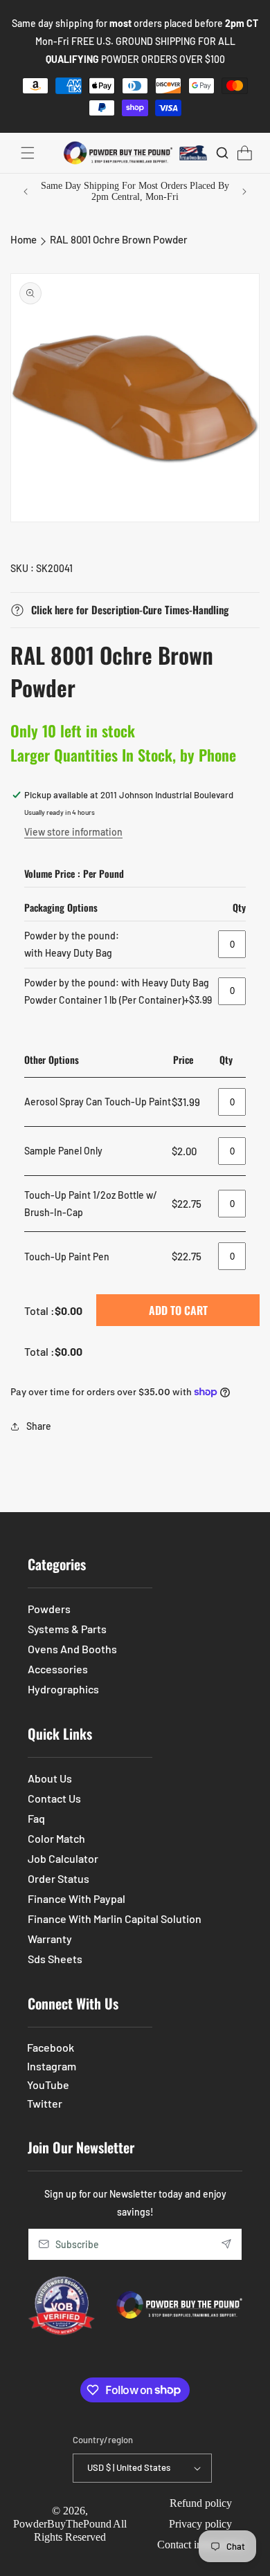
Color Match (56, 1838)
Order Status (58, 1878)
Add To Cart (178, 1310)
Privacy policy (200, 2524)
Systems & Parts (67, 1629)
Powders (49, 1609)
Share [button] (39, 1426)
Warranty (50, 1939)
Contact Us (54, 1798)
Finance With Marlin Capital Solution (115, 1919)
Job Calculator (63, 1858)
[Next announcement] (244, 192)
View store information (73, 832)
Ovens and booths (72, 1649)
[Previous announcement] (26, 192)
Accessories (58, 1669)
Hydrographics (63, 1689)
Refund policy (201, 2503)
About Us (50, 1778)
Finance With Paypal (76, 1898)
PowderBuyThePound (62, 2524)
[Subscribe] (226, 2244)
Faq (36, 1818)
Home (24, 239)
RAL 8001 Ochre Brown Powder (119, 239)
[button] (28, 153)
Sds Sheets (55, 1959)
